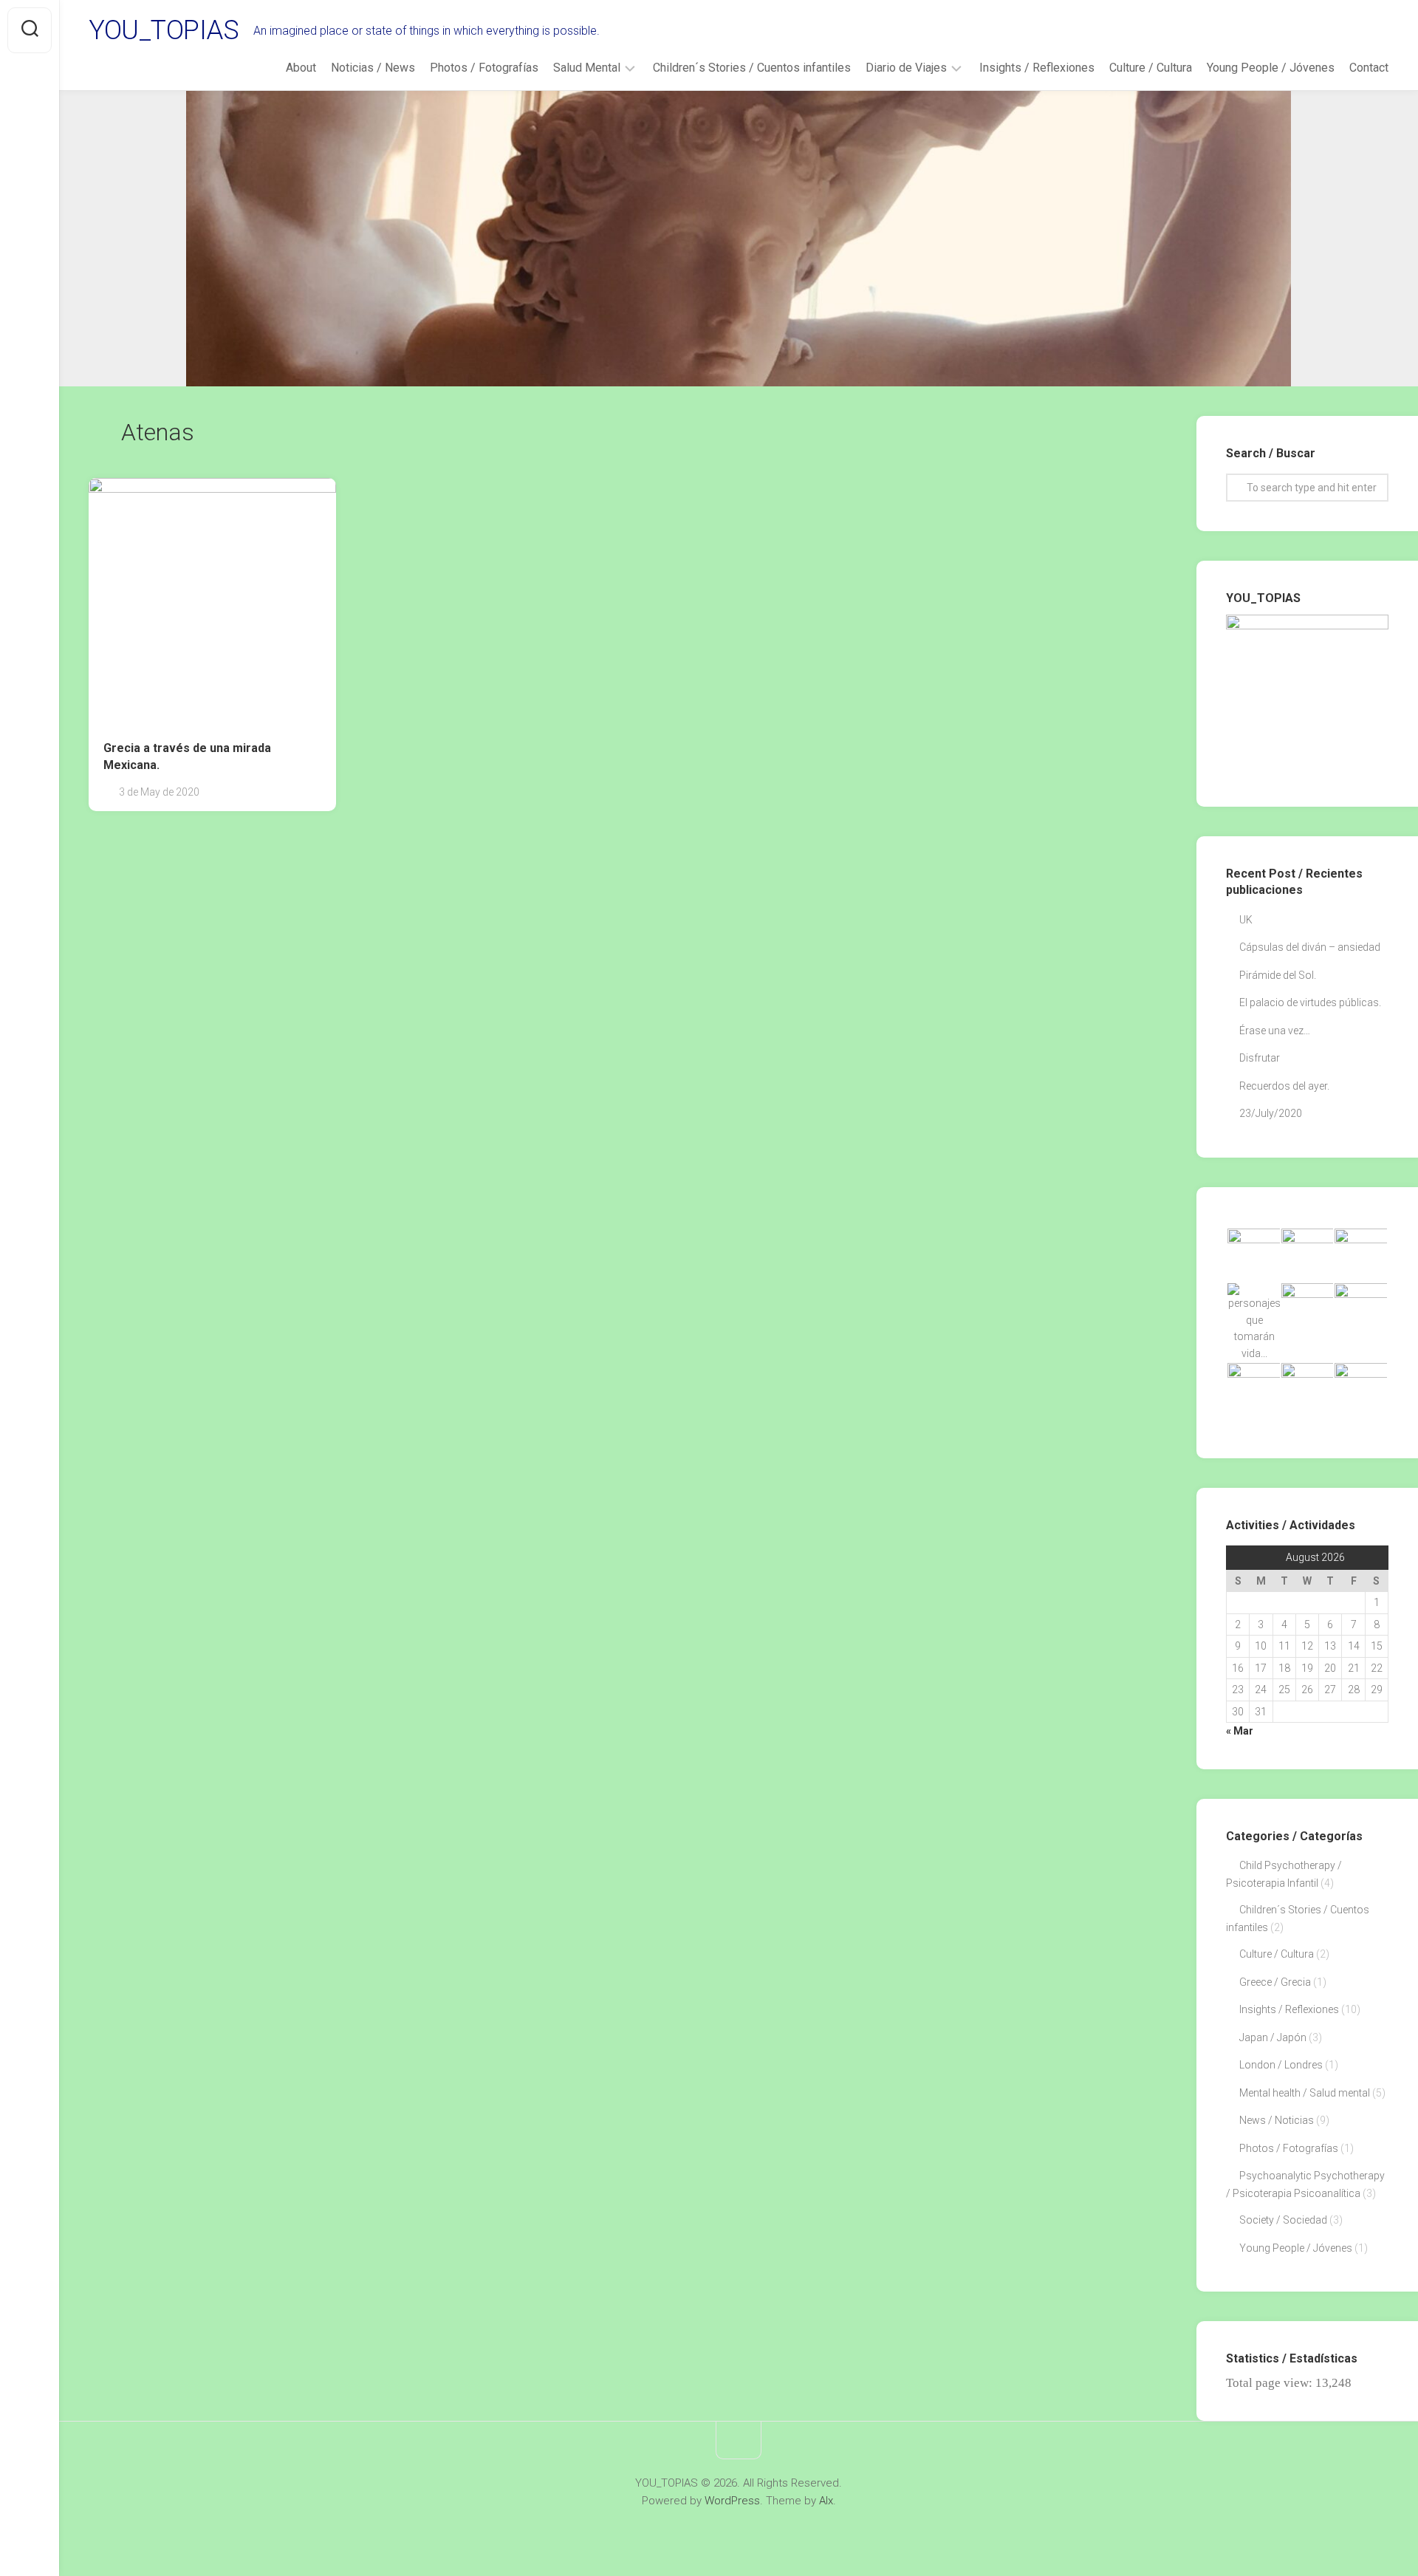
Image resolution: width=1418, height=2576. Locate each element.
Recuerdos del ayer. (1284, 1086)
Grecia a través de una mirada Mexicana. (187, 756)
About (301, 68)
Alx (826, 2501)
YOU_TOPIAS (164, 30)
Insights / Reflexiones (1037, 68)
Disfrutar (1260, 1058)
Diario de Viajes (906, 68)
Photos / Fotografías (484, 68)
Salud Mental (587, 68)
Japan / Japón (1273, 2037)
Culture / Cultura (1151, 68)
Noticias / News (373, 68)
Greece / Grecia (1275, 1982)
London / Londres (1281, 2065)
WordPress (732, 2501)
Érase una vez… (1275, 1031)
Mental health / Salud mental (1305, 2093)
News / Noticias (1277, 2120)
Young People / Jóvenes (1271, 68)
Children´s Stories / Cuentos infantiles (752, 68)
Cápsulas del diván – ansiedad (1310, 947)
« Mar (1240, 1731)
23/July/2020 (1271, 1113)
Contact (1369, 68)
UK (1246, 920)
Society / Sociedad (1283, 2220)
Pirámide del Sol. (1278, 975)
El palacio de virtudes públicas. (1310, 1002)
